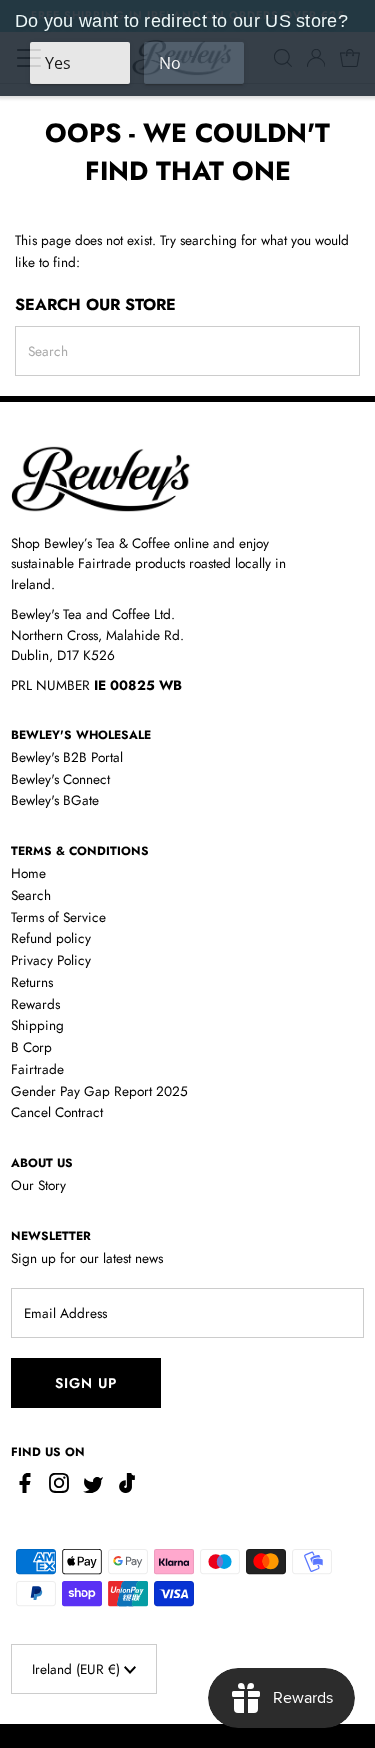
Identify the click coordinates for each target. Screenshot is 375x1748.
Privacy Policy (51, 960)
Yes (58, 63)
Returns (32, 982)
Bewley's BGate (55, 800)
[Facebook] (27, 1488)
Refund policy (51, 938)
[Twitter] (93, 1488)
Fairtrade (37, 1069)
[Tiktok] (127, 1488)
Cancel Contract (57, 1112)
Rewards (35, 1004)
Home (28, 873)
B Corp (31, 1047)
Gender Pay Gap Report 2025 (99, 1091)
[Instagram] (59, 1488)
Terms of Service (58, 917)
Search (31, 895)
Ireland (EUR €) (78, 1669)
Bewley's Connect (60, 779)
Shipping (37, 1025)
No (170, 63)
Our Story (38, 1185)
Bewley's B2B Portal (67, 757)
